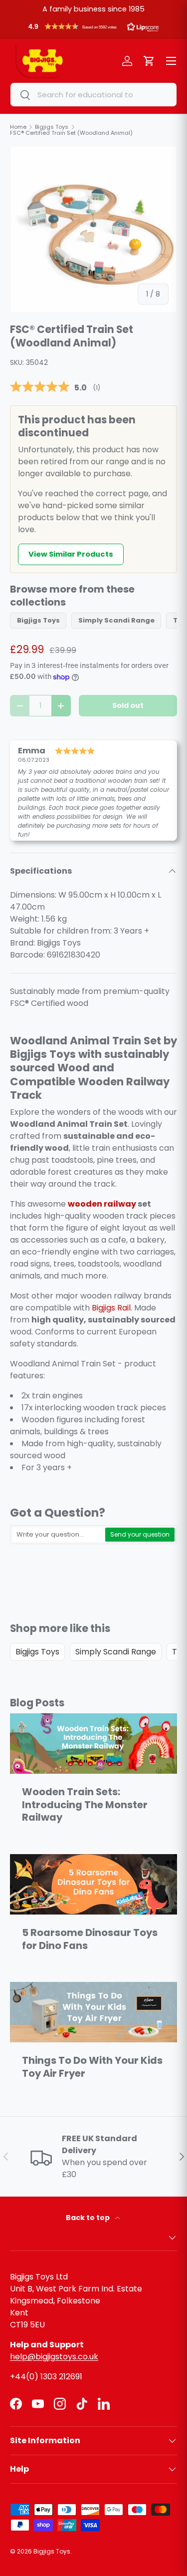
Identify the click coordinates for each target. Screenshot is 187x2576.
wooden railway (102, 1204)
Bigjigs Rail (111, 1308)
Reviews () (55, 387)
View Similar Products (71, 554)
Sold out (128, 705)
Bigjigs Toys (38, 620)
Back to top (89, 2218)
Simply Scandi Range (116, 620)
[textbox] (58, 1535)
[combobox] (93, 95)
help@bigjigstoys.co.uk (54, 2357)
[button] (93, 29)
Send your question (140, 1534)
